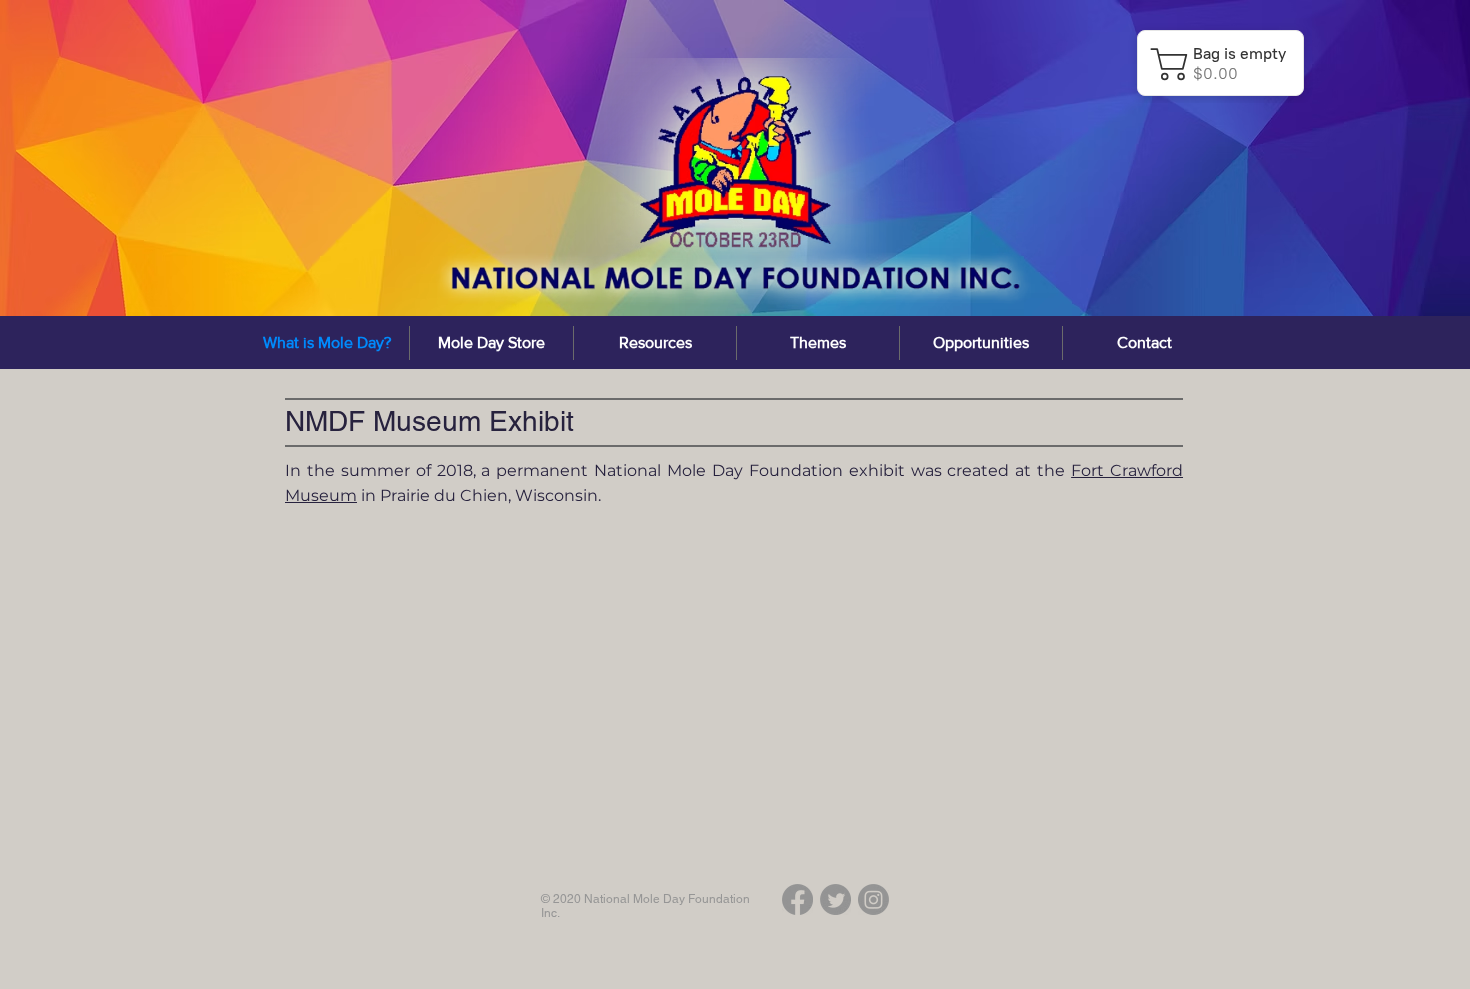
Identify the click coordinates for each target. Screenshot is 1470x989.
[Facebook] (797, 899)
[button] (655, 343)
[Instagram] (873, 899)
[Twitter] (835, 899)
